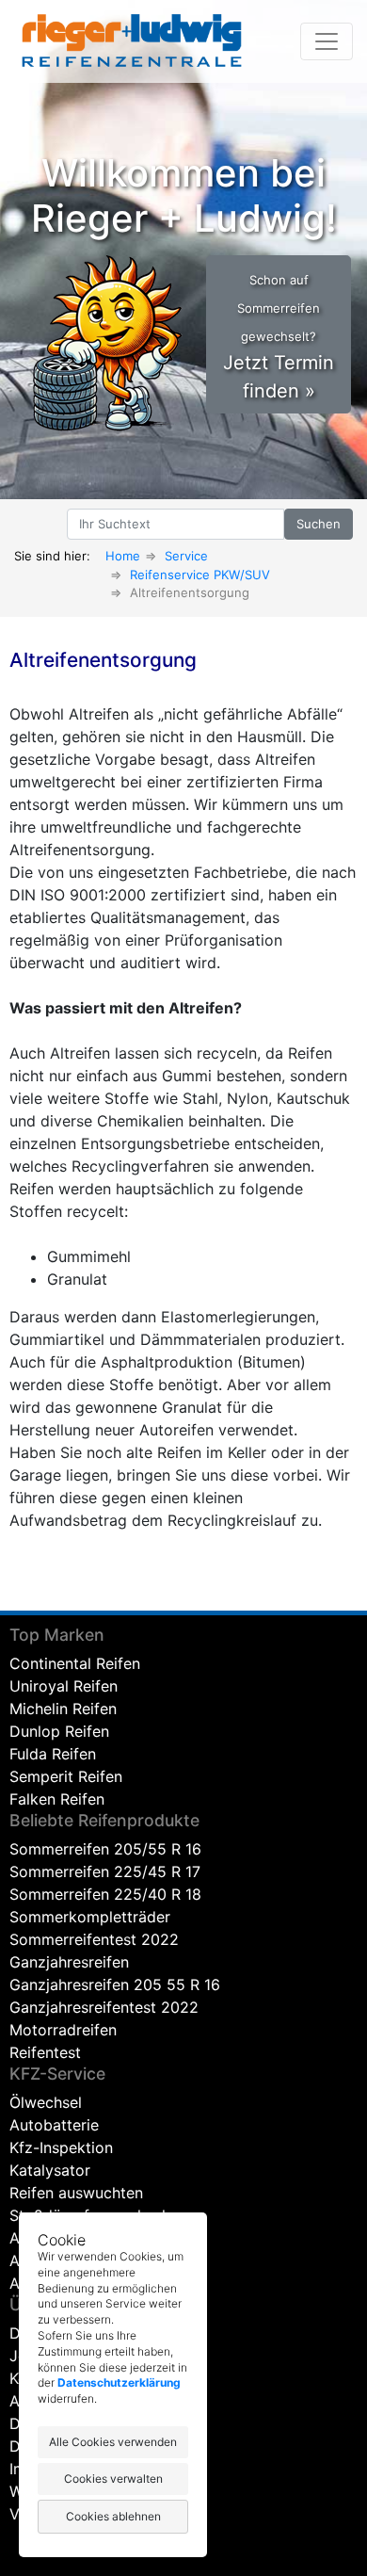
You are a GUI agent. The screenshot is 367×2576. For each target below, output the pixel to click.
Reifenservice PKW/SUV (200, 575)
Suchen (319, 524)
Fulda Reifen (53, 1754)
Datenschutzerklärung (119, 2382)
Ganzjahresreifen (69, 1962)
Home (123, 556)
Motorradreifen (63, 2030)
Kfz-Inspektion (61, 2147)
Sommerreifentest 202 (89, 1939)
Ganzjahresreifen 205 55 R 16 (115, 1985)
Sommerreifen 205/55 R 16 (105, 1849)
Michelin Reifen (63, 1709)
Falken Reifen (57, 1799)
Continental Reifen (75, 1663)
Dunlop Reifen (59, 1731)
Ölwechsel (46, 2102)
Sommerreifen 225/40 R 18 (105, 1894)
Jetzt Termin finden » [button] (279, 337)
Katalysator (50, 2170)
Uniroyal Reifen (64, 1686)
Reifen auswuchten (76, 2193)
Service (186, 556)
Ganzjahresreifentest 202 (99, 2007)
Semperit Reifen (66, 1776)
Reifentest (45, 2052)
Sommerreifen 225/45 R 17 (105, 1871)
